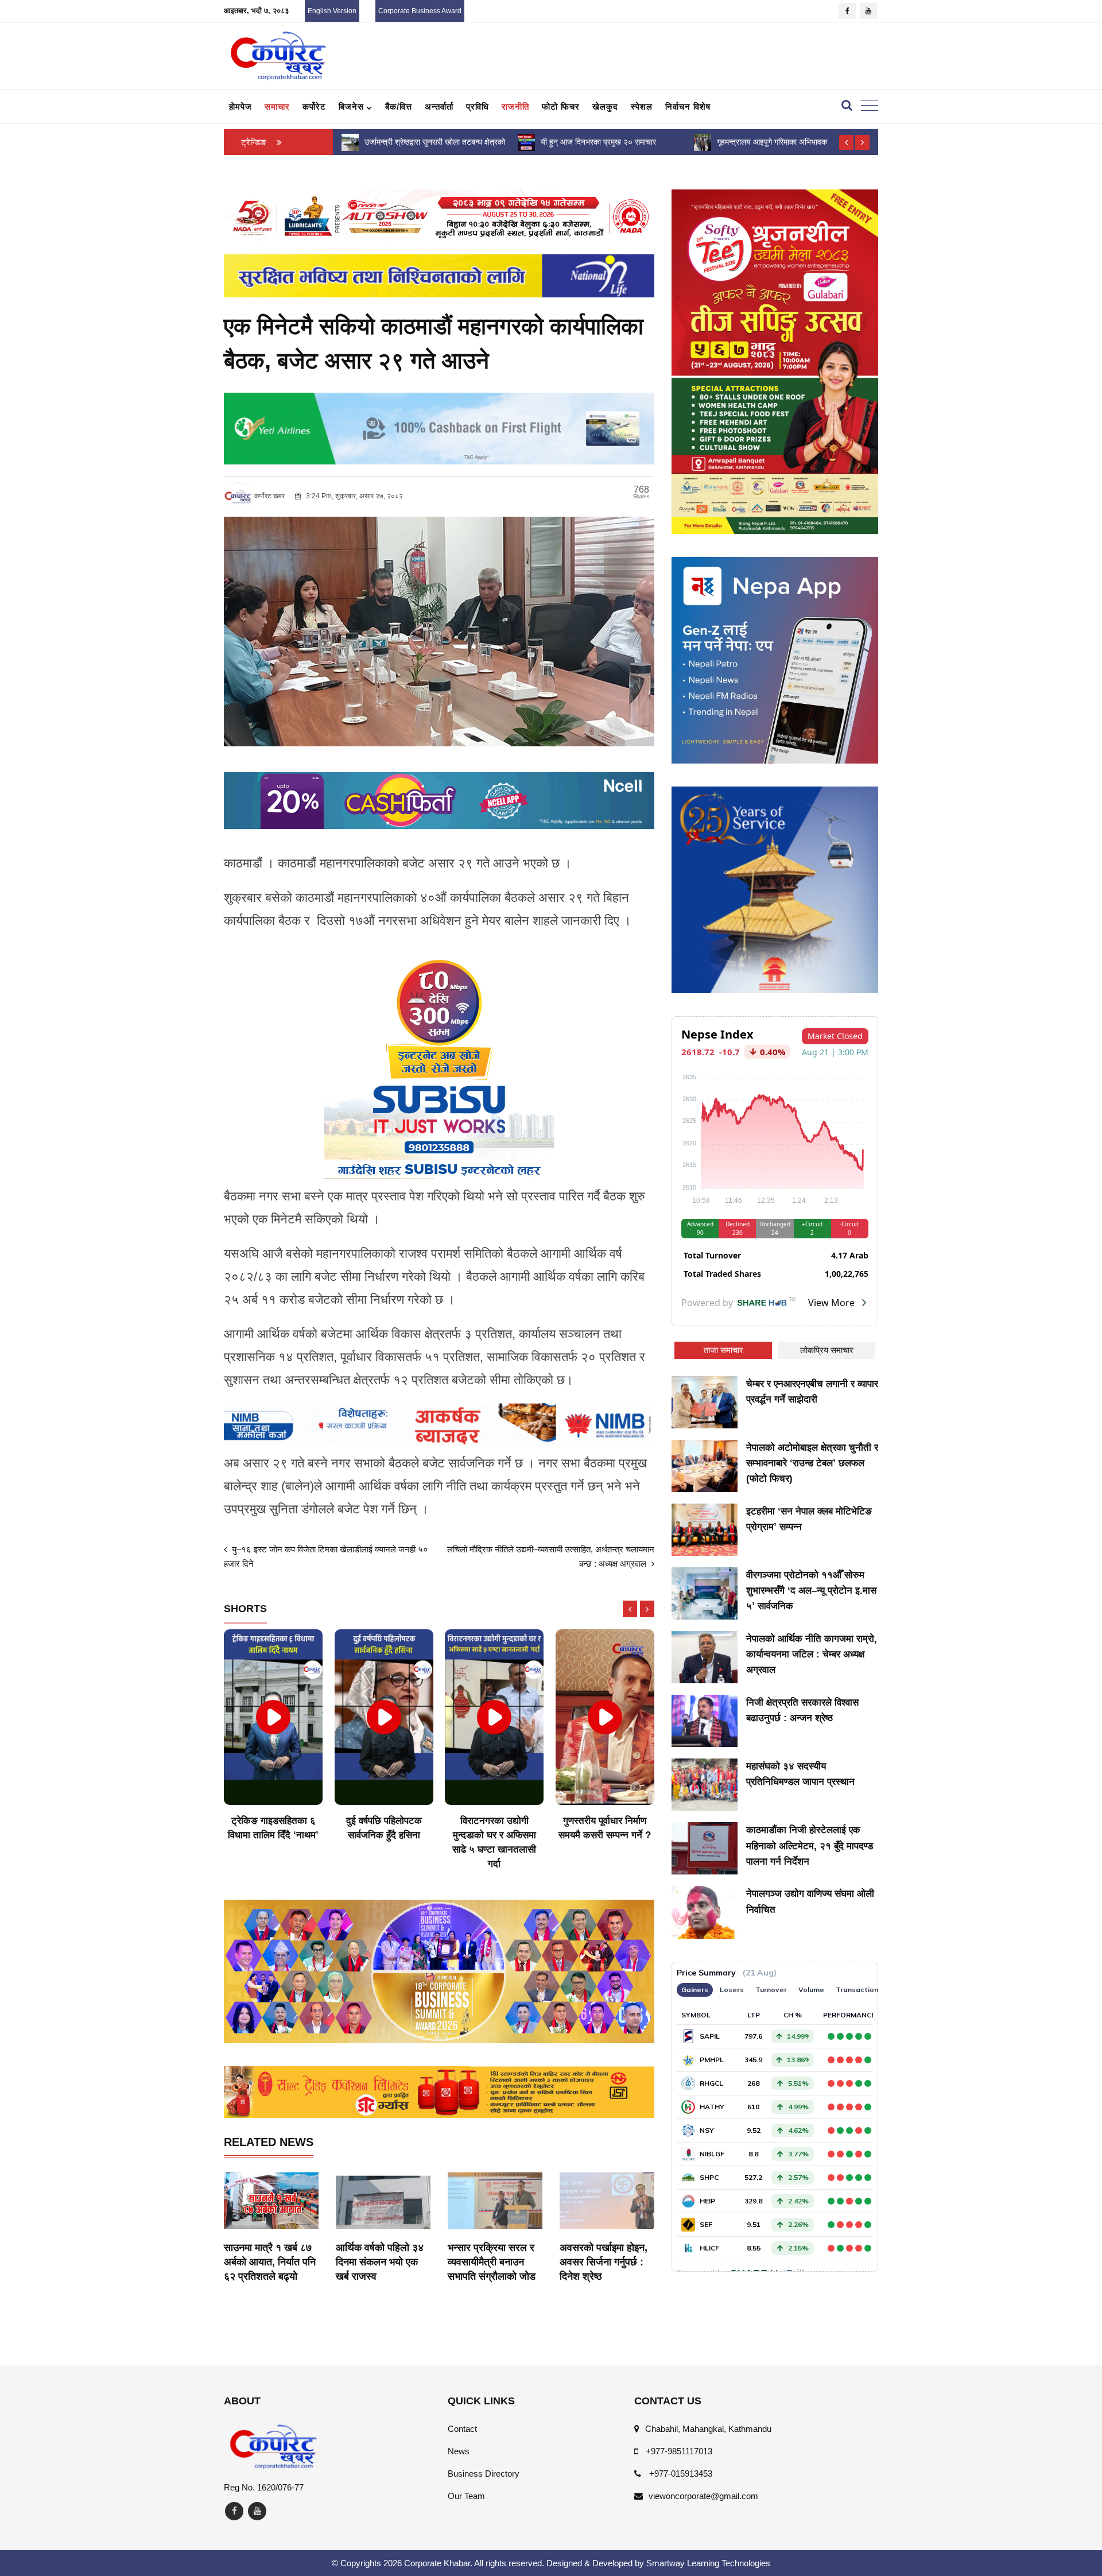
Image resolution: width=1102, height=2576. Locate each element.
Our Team (466, 2496)
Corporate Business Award (420, 11)
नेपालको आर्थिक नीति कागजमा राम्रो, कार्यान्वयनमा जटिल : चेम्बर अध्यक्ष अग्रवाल (812, 1654)
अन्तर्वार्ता (439, 106)
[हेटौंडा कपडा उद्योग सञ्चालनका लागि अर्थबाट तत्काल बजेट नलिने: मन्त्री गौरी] (702, 142)
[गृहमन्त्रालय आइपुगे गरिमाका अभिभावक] (526, 142)
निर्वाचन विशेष (688, 106)
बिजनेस (353, 106)
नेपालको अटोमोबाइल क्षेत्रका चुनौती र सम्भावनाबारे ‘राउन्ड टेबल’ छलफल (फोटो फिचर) (812, 1463)
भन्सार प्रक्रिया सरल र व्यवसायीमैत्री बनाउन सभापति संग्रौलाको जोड (492, 2262)
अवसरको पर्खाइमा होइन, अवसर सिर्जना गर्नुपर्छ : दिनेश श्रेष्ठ (604, 2262)
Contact (462, 2429)
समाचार (277, 106)
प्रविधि (478, 106)
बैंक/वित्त (399, 106)
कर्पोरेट (314, 106)
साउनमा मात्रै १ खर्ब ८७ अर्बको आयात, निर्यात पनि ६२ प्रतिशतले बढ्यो (270, 2262)
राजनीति (515, 106)
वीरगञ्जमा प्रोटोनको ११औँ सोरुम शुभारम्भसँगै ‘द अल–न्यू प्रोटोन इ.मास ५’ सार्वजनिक (811, 1591)
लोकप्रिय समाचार (827, 1350)
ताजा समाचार (723, 1350)
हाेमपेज (240, 106)
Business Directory (484, 2474)
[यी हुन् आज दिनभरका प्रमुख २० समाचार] (350, 142)
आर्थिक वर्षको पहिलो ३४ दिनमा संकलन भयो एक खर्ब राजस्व (380, 2262)
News (459, 2451)
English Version (332, 11)
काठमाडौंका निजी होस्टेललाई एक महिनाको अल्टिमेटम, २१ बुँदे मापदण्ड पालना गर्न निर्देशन (810, 1845)
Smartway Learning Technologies (708, 2563)
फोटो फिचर (561, 106)
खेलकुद (605, 106)
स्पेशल (642, 106)
